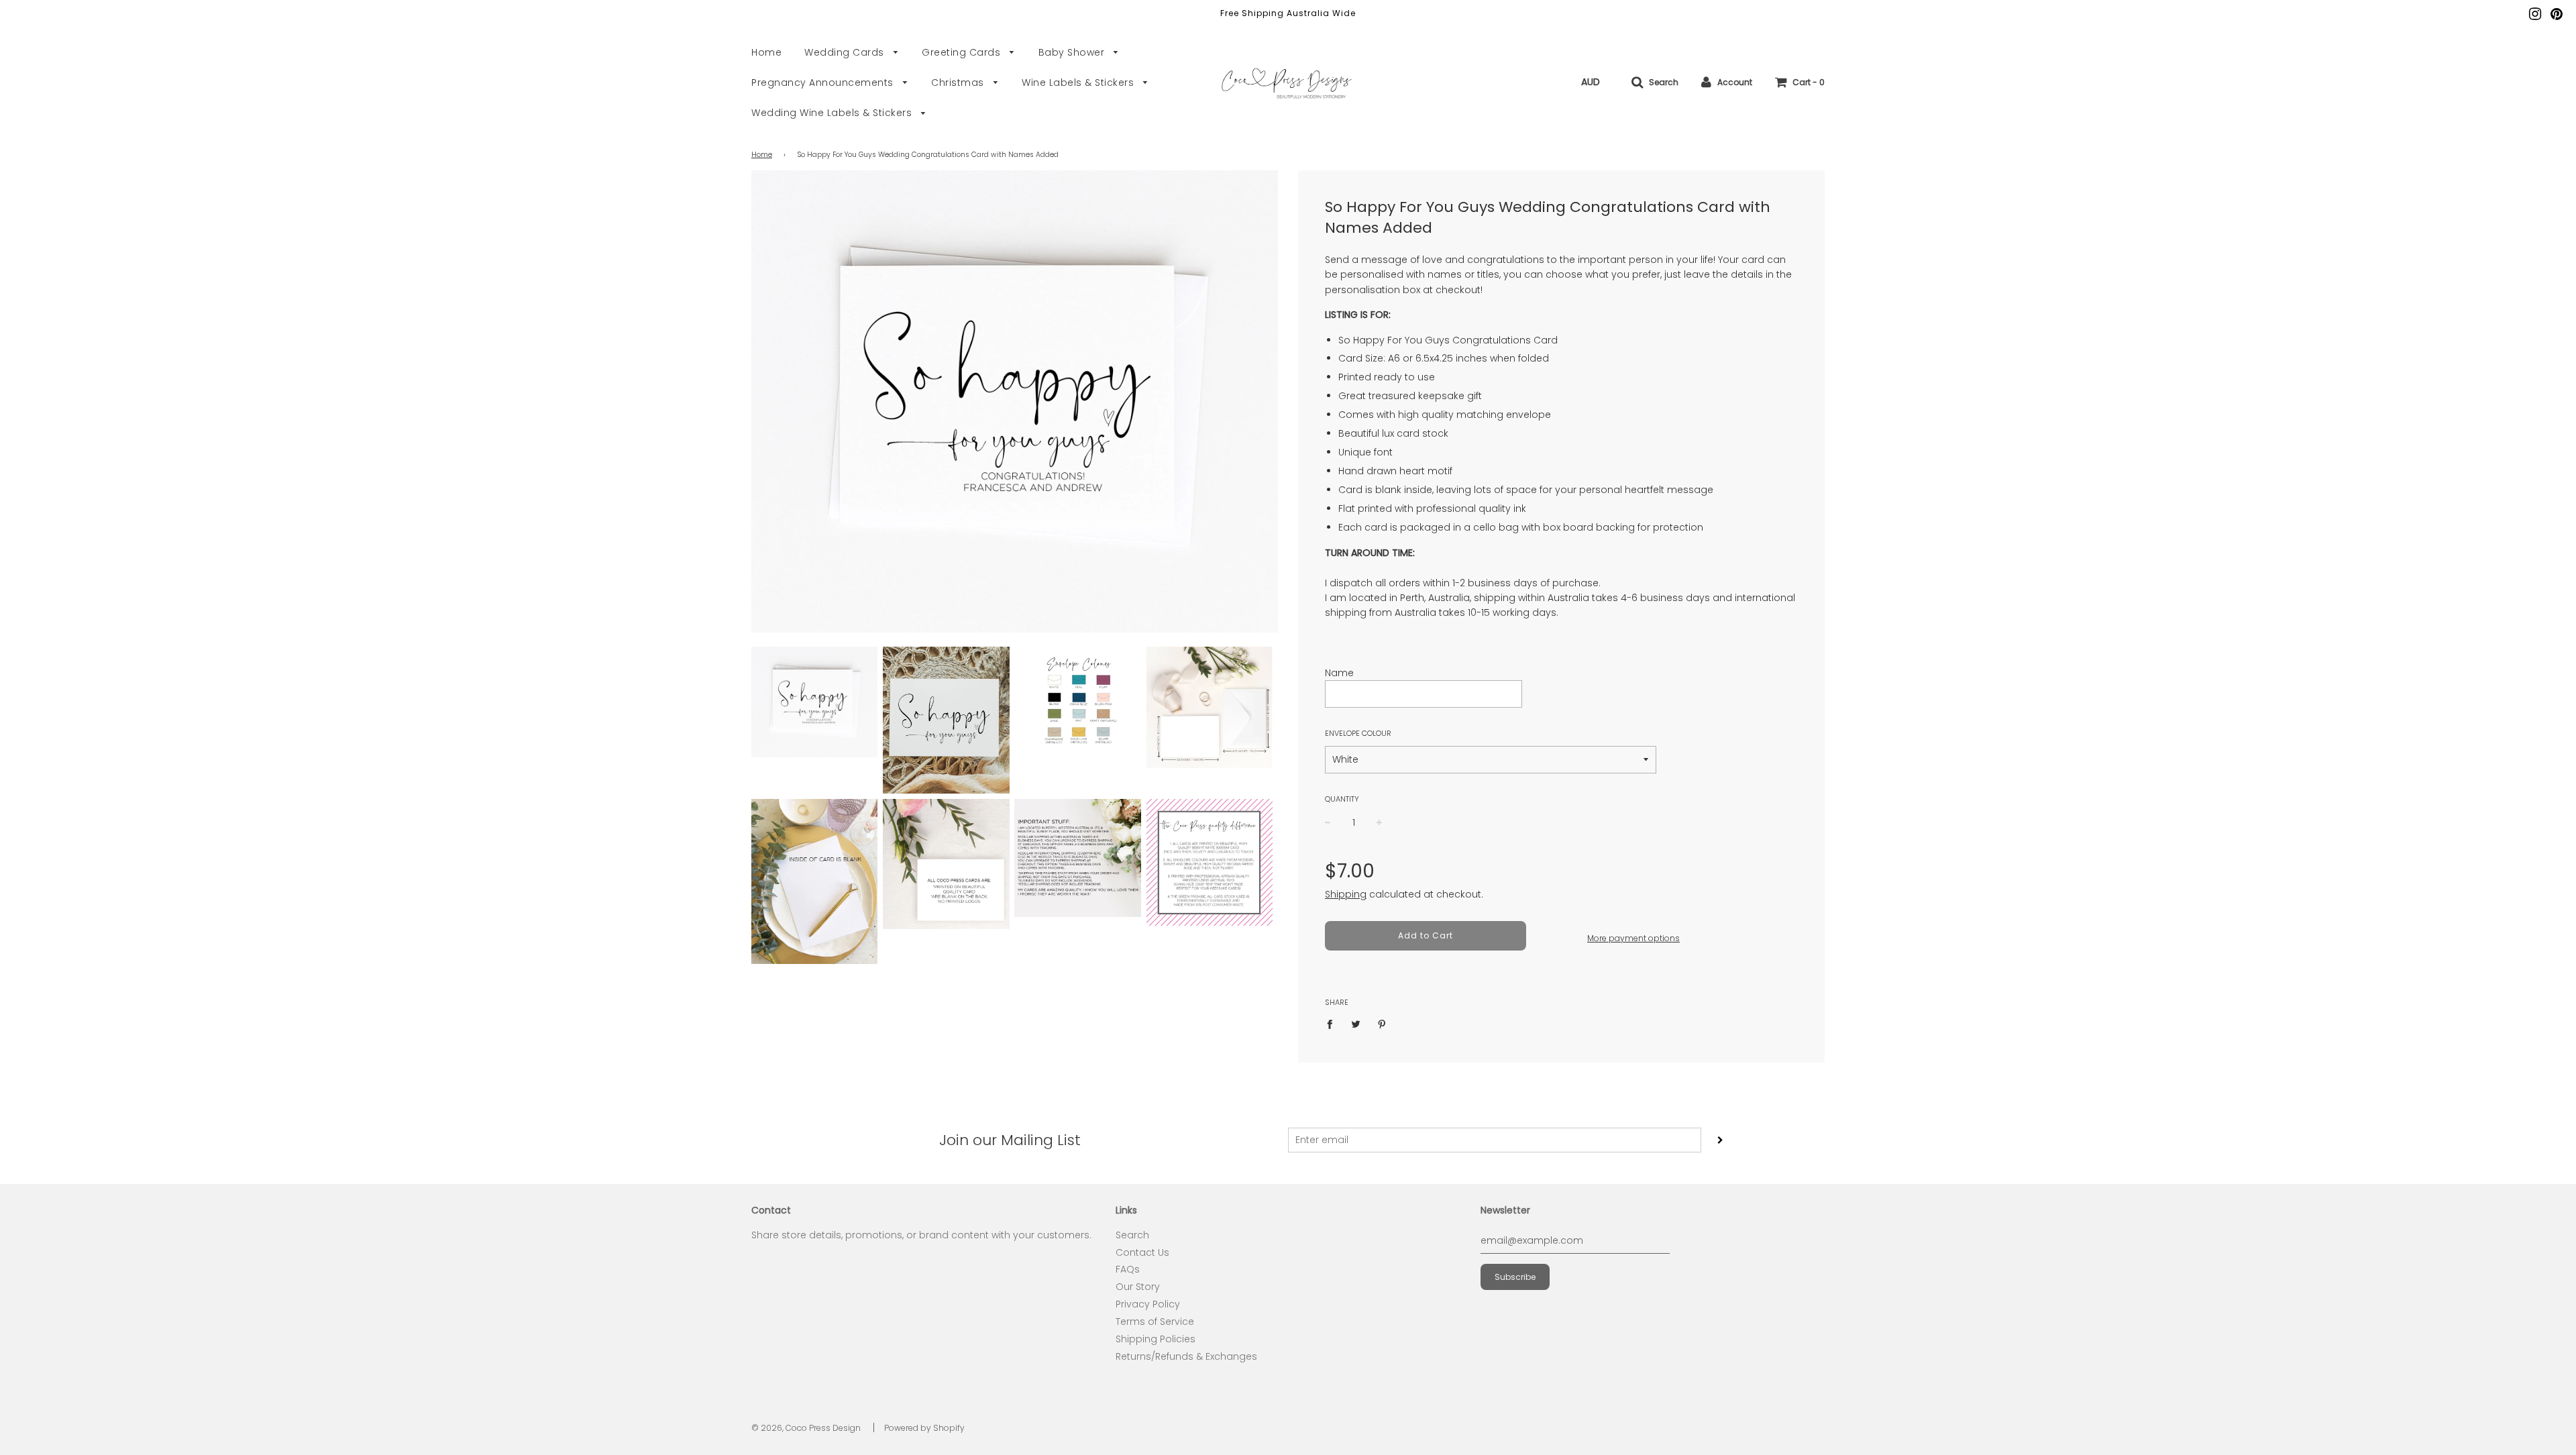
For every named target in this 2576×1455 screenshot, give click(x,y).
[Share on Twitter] (1356, 1024)
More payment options (1633, 938)
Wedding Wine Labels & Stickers (833, 113)
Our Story (1138, 1287)
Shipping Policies (1156, 1339)
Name (1339, 673)
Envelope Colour (1358, 733)
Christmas (959, 83)
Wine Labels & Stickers (1079, 83)
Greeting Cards (963, 52)
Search (1132, 1235)
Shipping (1346, 894)
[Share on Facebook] (1333, 1024)
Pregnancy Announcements (824, 83)
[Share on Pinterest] (1382, 1024)
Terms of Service (1155, 1322)
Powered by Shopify (924, 1428)
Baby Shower (1073, 52)
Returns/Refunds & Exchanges (1186, 1356)
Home (766, 52)
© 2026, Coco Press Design (806, 1428)
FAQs (1128, 1269)
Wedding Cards (846, 52)
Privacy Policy (1148, 1304)
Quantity (1342, 799)
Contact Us (1142, 1252)
